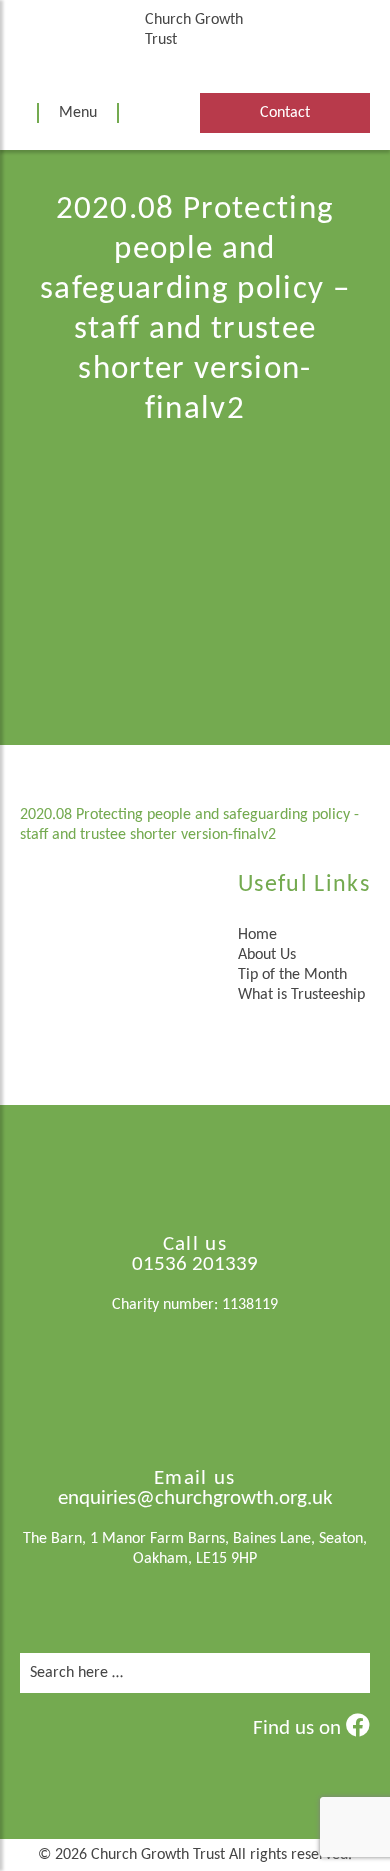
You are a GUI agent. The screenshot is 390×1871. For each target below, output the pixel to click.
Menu (78, 113)
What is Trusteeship (301, 995)
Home (257, 935)
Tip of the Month (292, 975)
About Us (267, 955)
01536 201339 (195, 1264)
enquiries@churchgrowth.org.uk (195, 1498)
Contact (285, 113)
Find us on (299, 1728)
